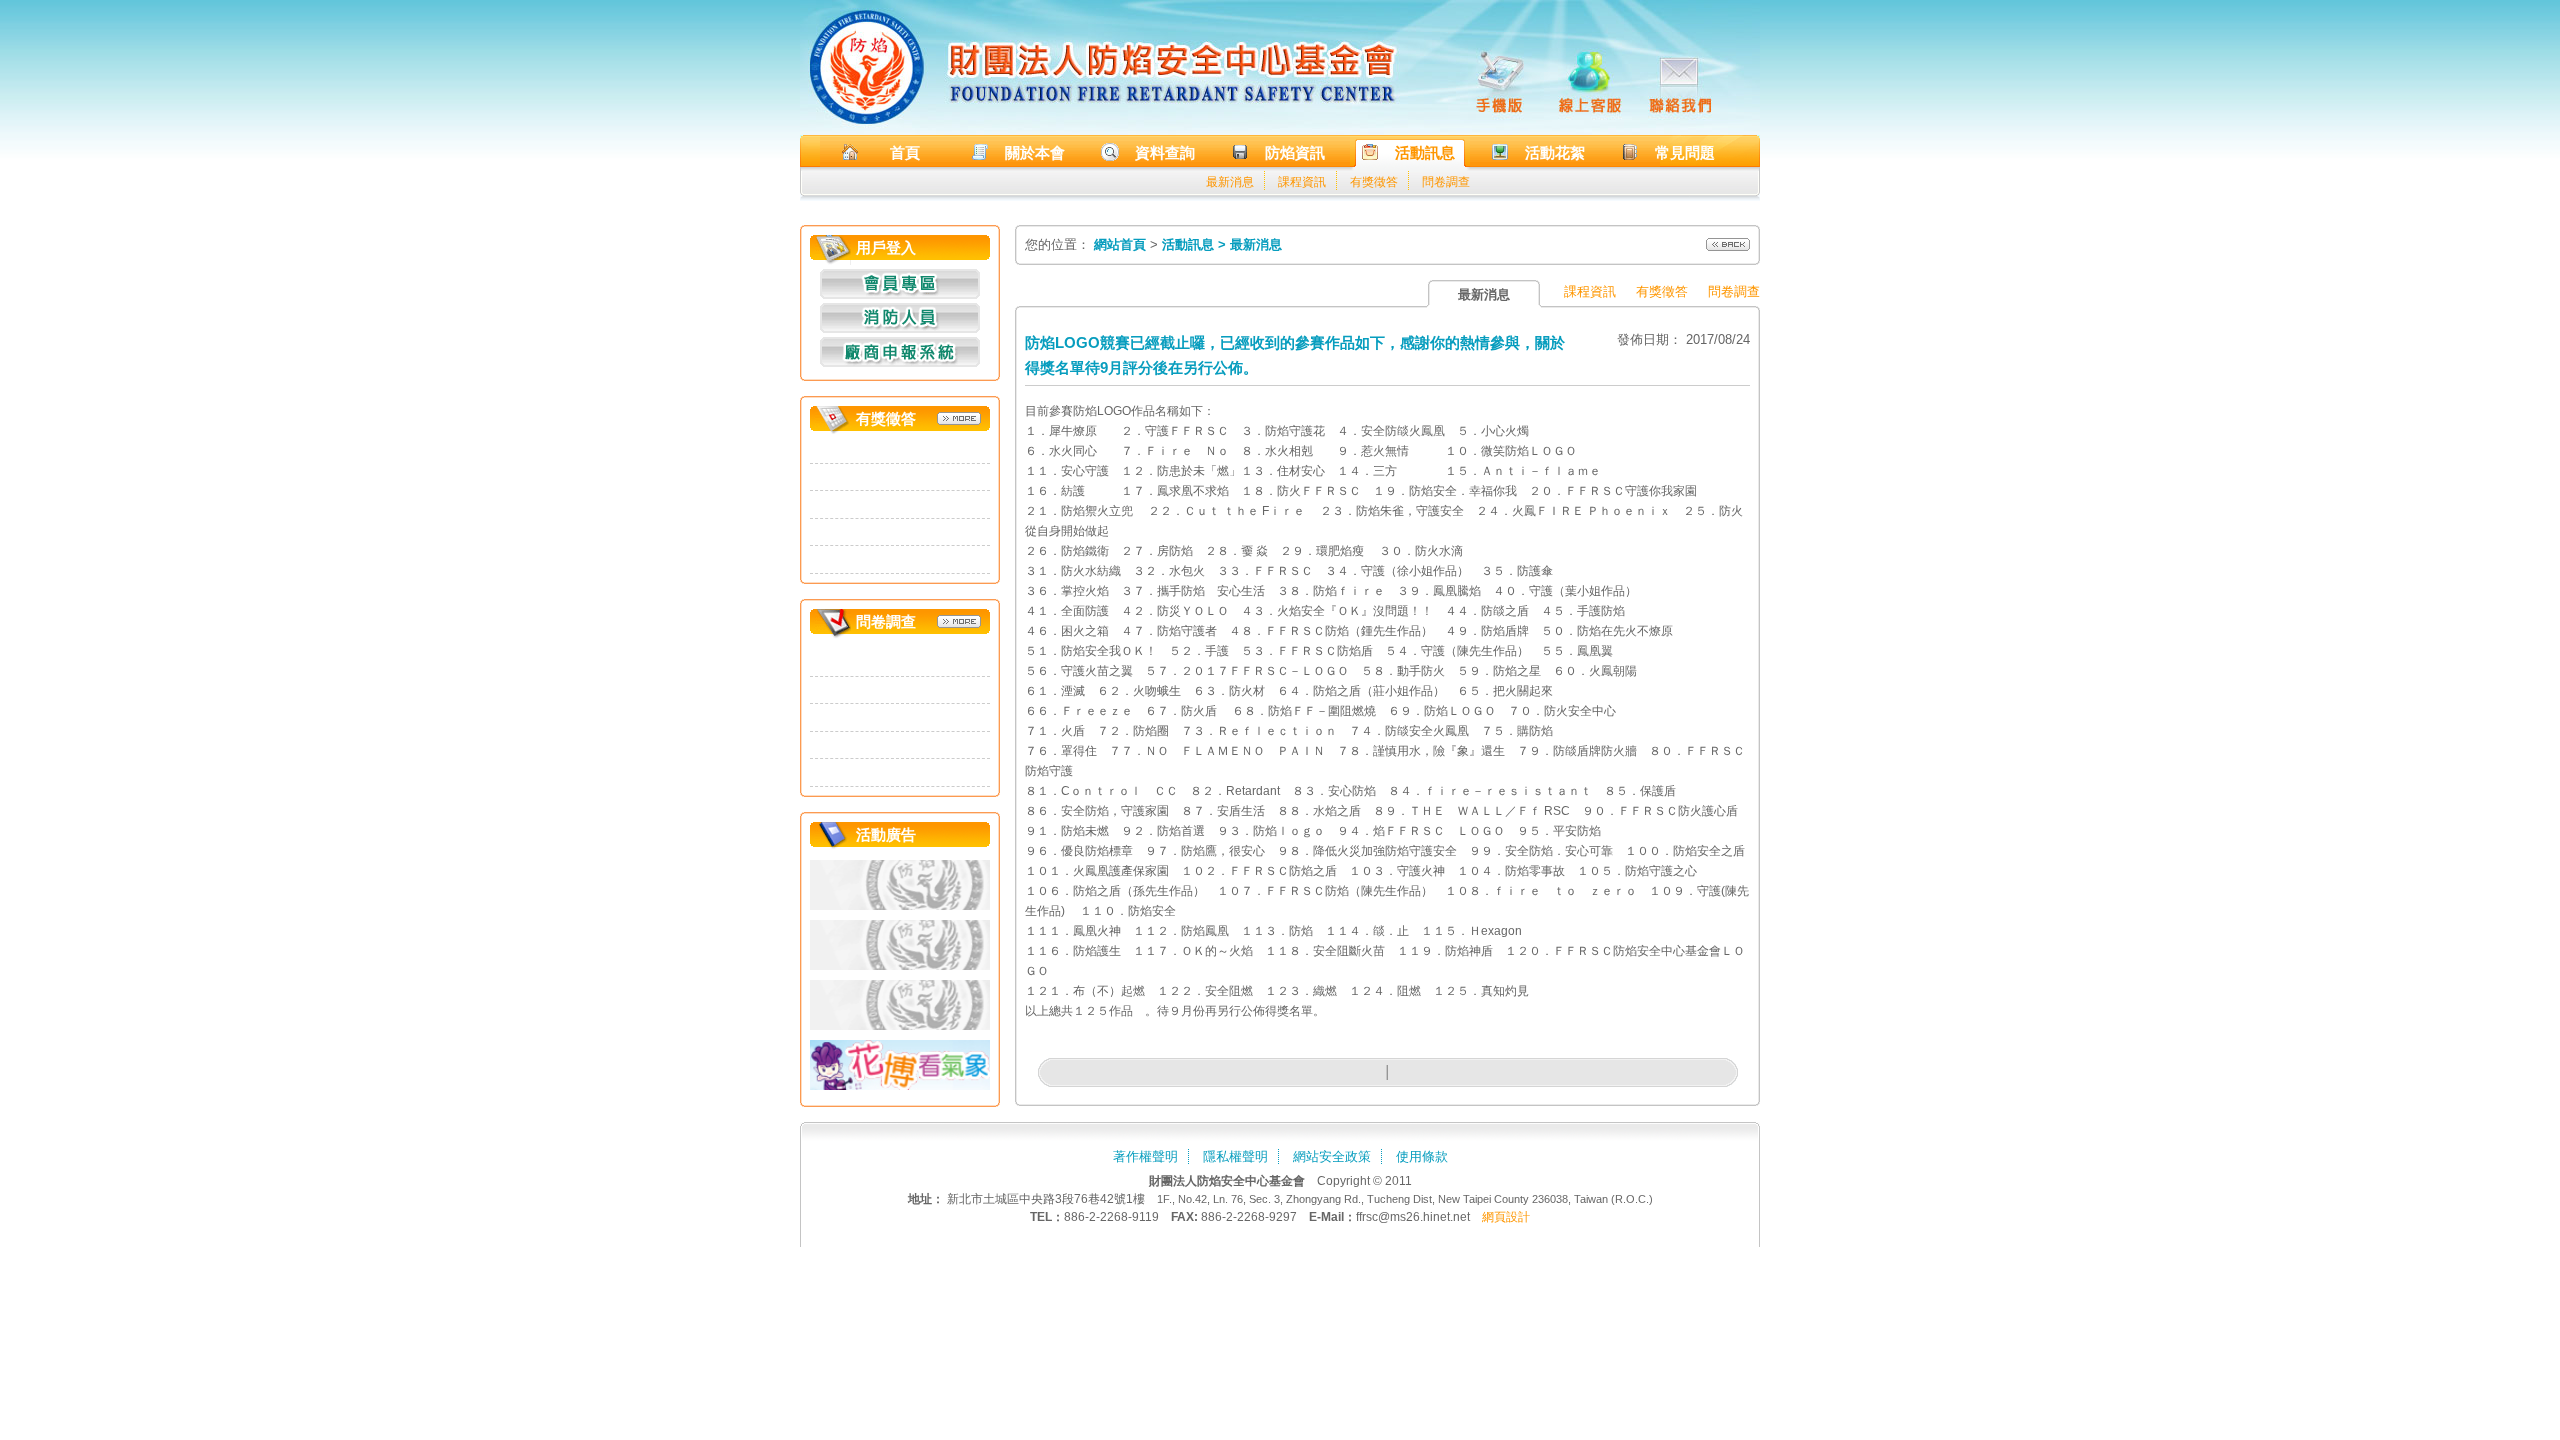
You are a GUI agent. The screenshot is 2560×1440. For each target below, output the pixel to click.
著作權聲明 (1145, 1156)
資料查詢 (1165, 152)
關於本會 (1035, 152)
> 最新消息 (1250, 244)
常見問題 (1685, 152)
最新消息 (1230, 182)
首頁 (905, 152)
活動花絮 (1555, 152)
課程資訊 (1302, 182)
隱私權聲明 (1235, 1156)
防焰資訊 (1295, 152)
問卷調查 (1446, 182)
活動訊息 (1425, 152)
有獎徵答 (1374, 182)
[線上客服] (1590, 80)
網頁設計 (1506, 1217)
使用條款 (1422, 1156)
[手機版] (1500, 80)
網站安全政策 (1332, 1156)
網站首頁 (1120, 244)
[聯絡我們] (1680, 80)
